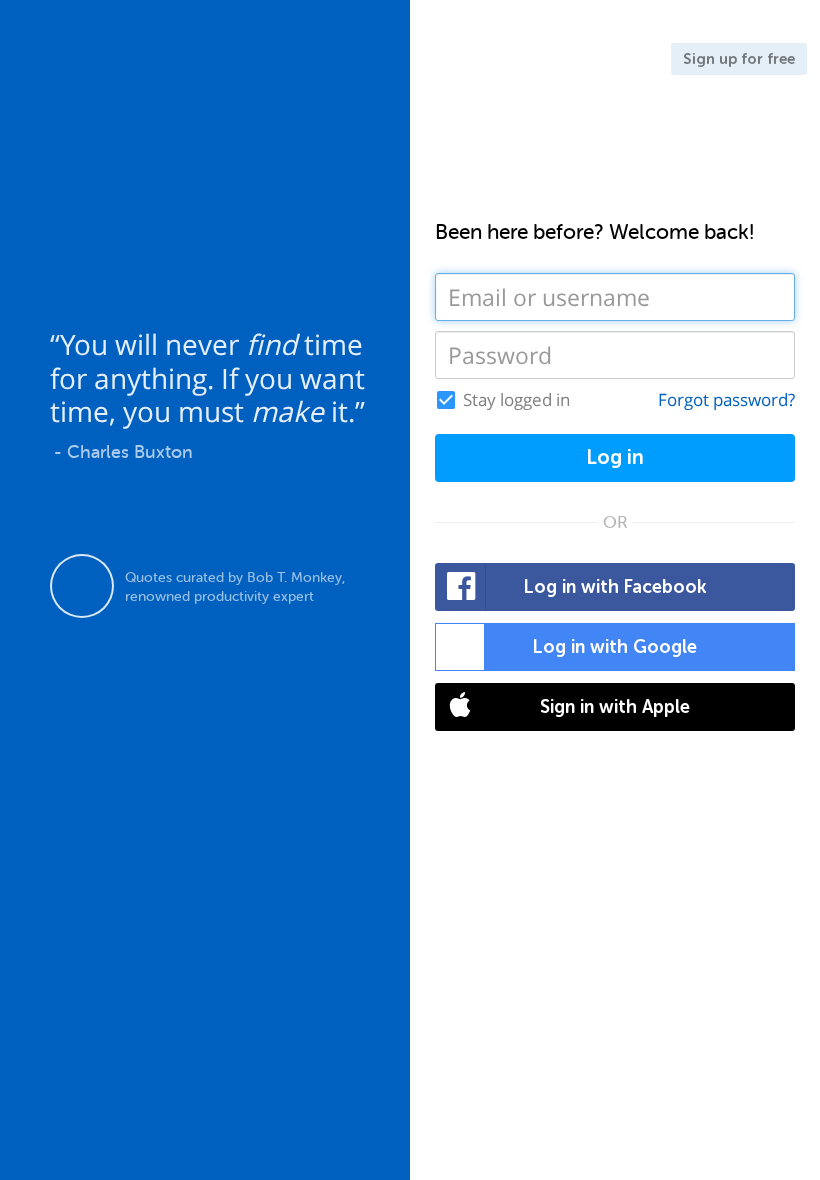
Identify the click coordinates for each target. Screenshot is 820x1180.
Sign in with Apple (615, 707)
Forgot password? (726, 399)
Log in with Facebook (615, 587)
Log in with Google (615, 647)
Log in (615, 457)
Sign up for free (739, 59)
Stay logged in (516, 400)
